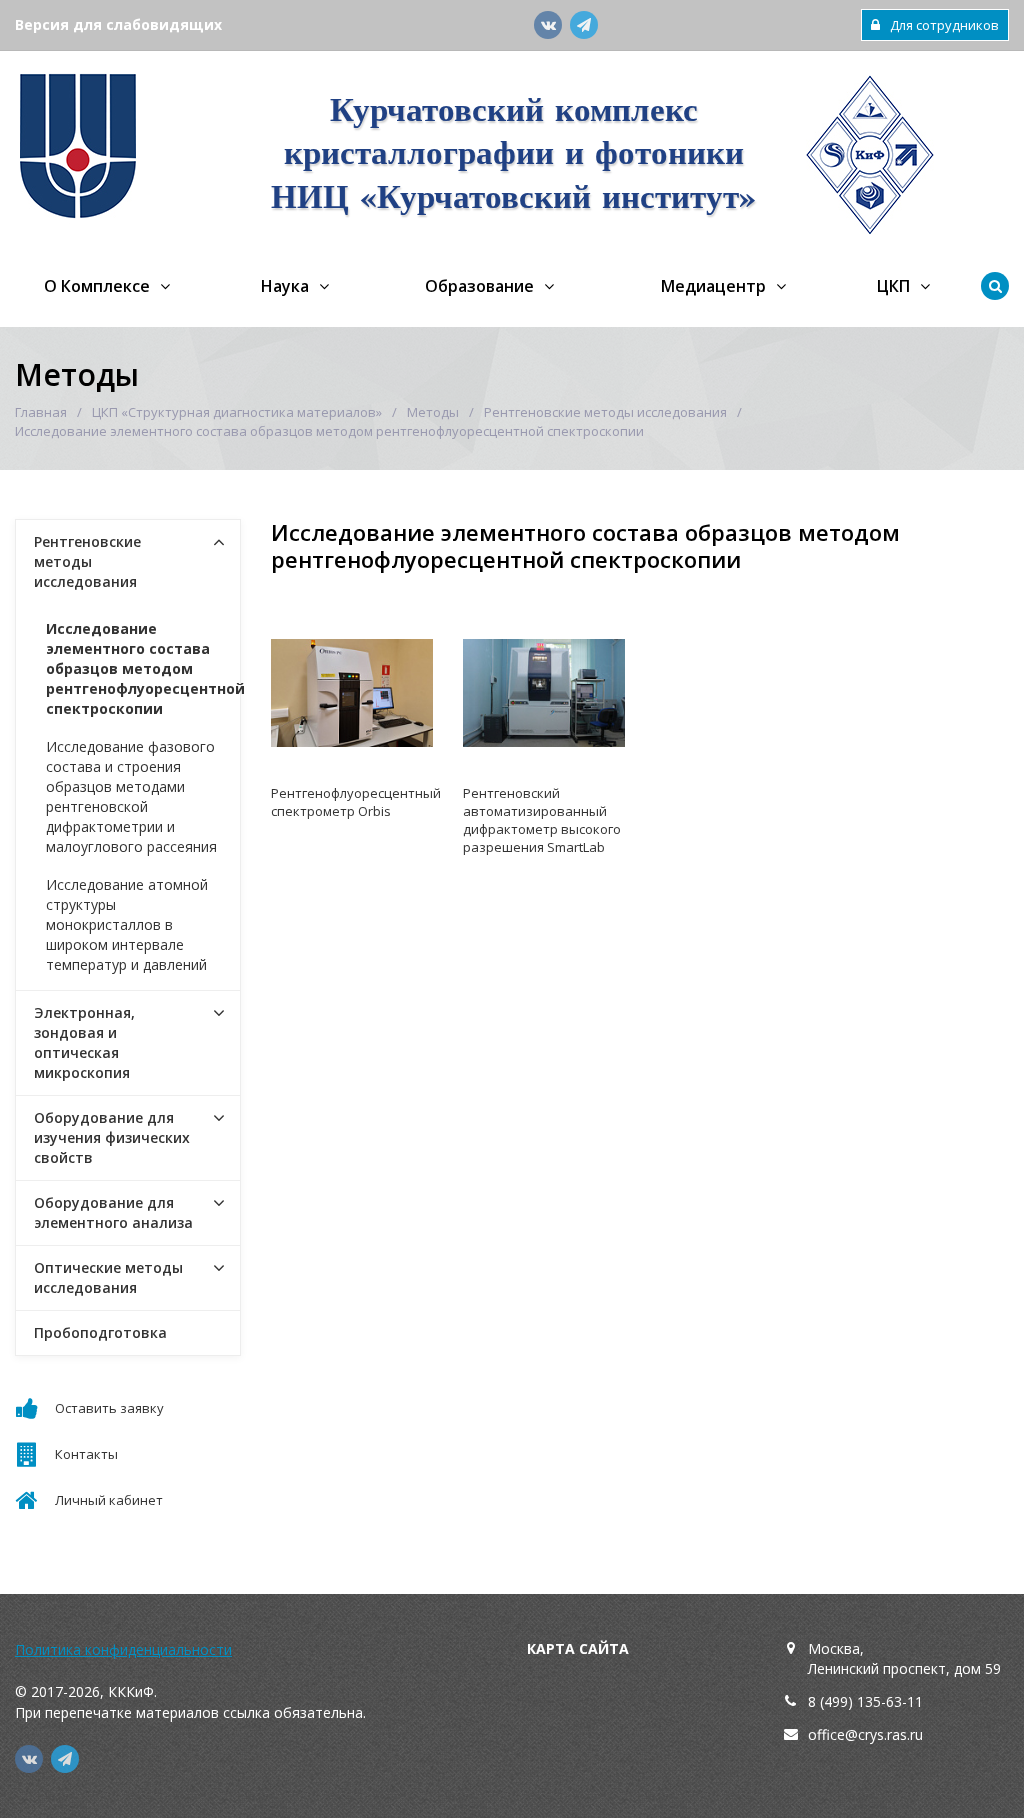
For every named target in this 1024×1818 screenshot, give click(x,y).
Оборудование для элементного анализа (113, 1212)
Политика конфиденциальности (123, 1649)
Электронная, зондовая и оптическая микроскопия (84, 1042)
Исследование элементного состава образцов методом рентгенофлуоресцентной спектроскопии (143, 668)
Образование (479, 286)
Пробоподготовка (100, 1332)
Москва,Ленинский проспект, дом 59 (904, 1658)
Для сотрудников (944, 25)
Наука (285, 286)
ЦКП (893, 286)
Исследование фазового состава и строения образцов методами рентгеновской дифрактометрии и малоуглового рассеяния (131, 796)
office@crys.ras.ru (865, 1734)
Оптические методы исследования (108, 1277)
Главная (41, 412)
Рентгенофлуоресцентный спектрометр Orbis (352, 802)
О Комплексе (97, 286)
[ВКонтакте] (548, 25)
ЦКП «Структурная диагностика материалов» (237, 412)
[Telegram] (584, 25)
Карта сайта (578, 1648)
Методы (433, 412)
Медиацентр (713, 286)
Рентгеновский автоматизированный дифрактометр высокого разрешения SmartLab (542, 820)
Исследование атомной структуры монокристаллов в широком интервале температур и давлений (127, 924)
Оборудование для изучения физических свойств (112, 1137)
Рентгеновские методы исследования (605, 412)
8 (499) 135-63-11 (865, 1701)
